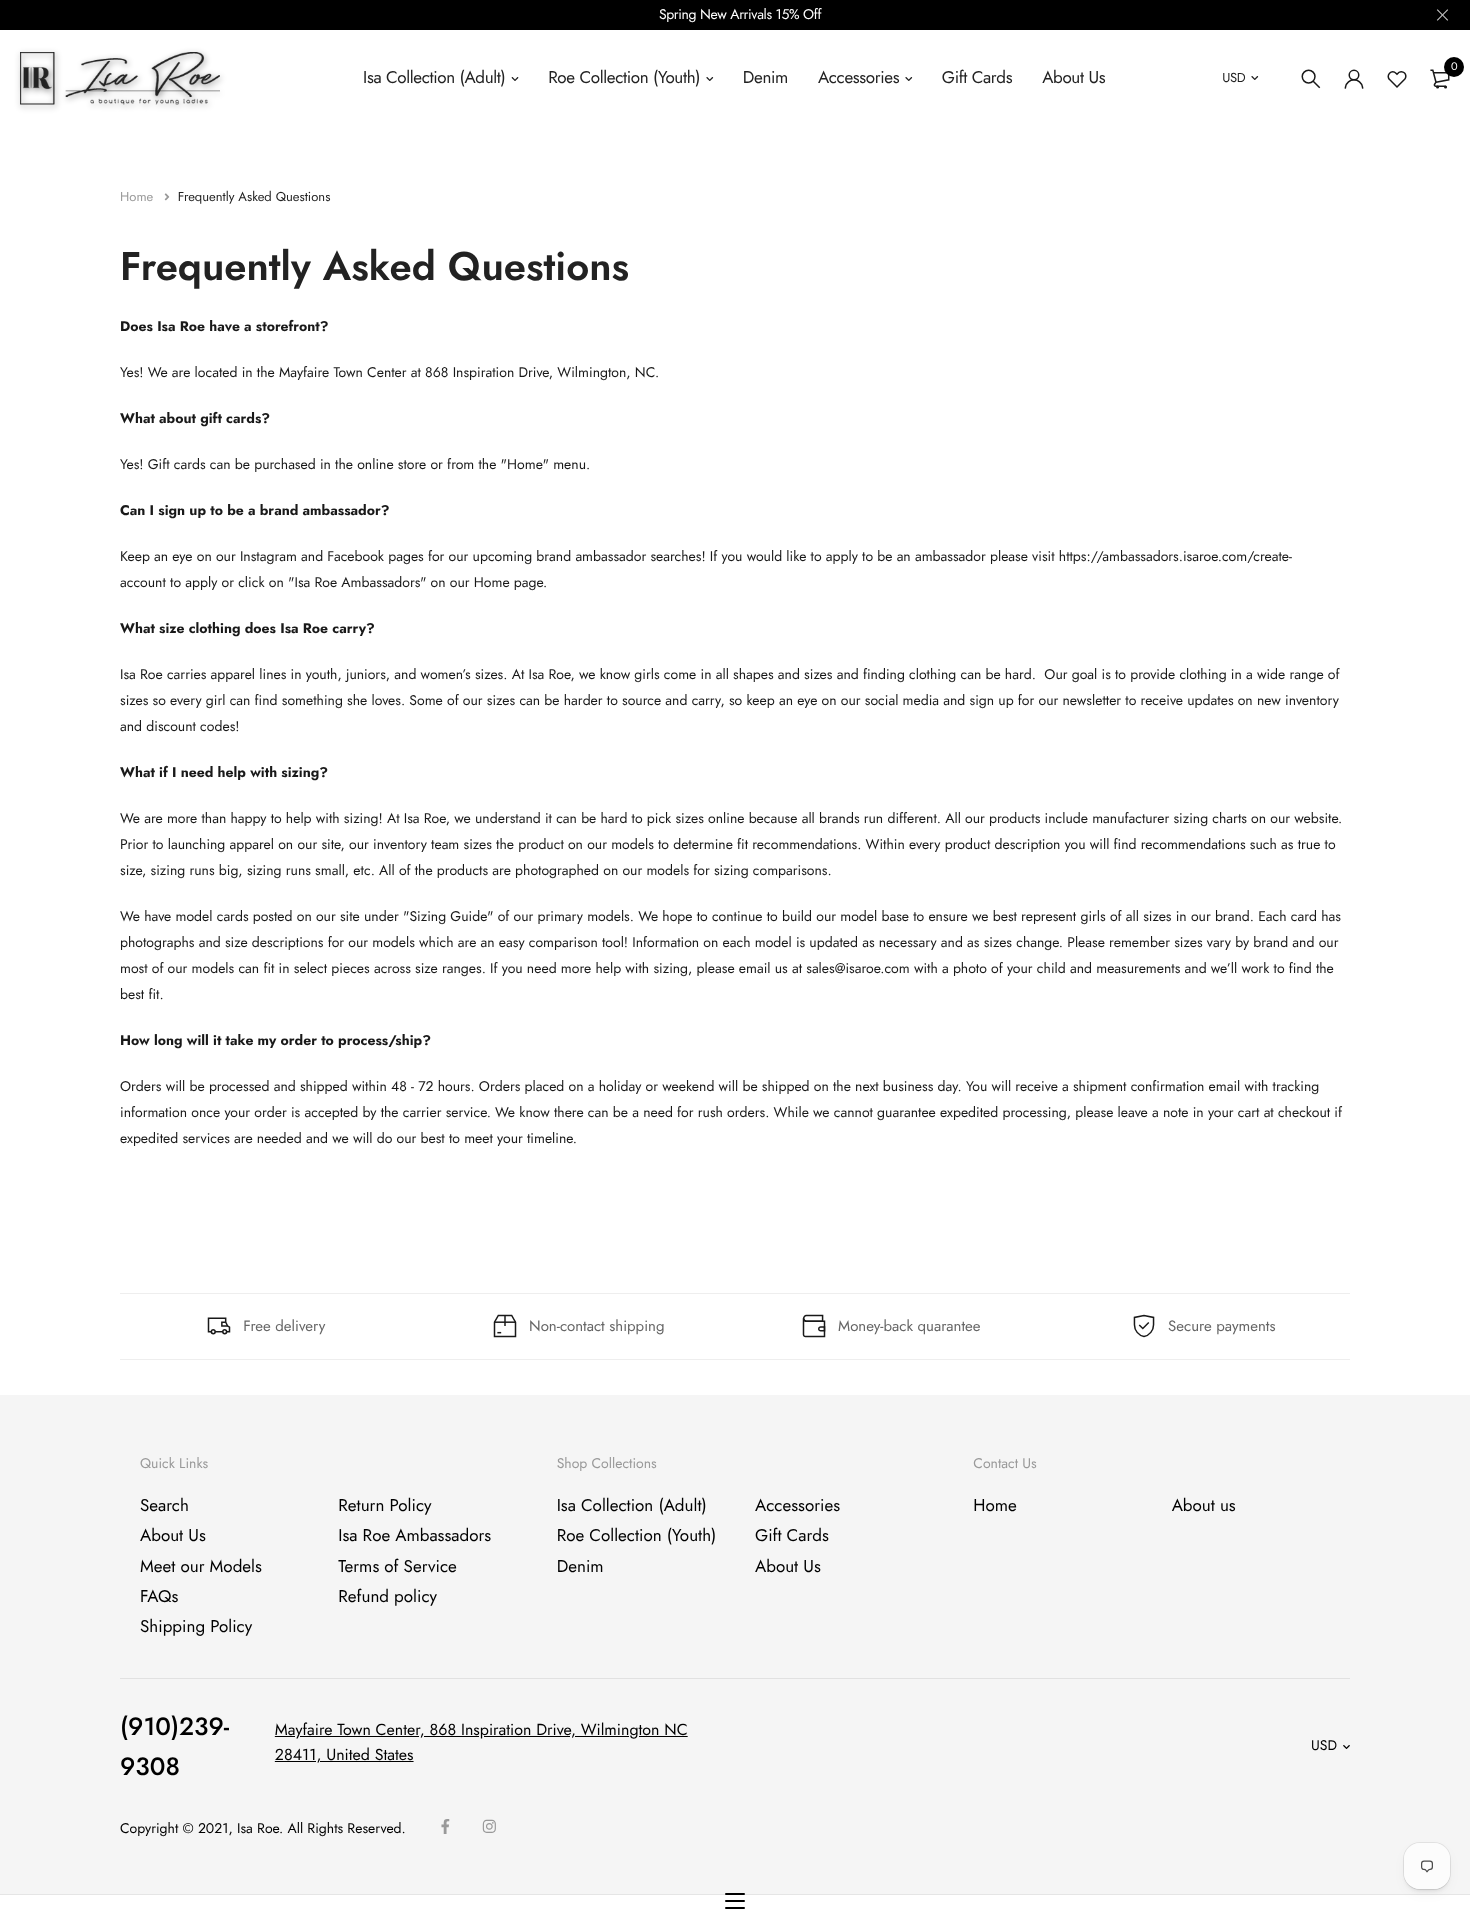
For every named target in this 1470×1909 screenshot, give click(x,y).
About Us (1073, 78)
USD (1233, 77)
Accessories (858, 78)
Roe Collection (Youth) (624, 78)
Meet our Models (201, 1567)
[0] (1440, 79)
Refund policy (387, 1597)
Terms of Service (397, 1567)
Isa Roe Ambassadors (414, 1537)
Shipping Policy (196, 1628)
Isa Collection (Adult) (434, 78)
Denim (765, 78)
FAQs (159, 1597)
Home (138, 196)
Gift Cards (977, 78)
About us (1204, 1506)
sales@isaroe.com (857, 969)
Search (164, 1506)
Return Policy (384, 1506)
